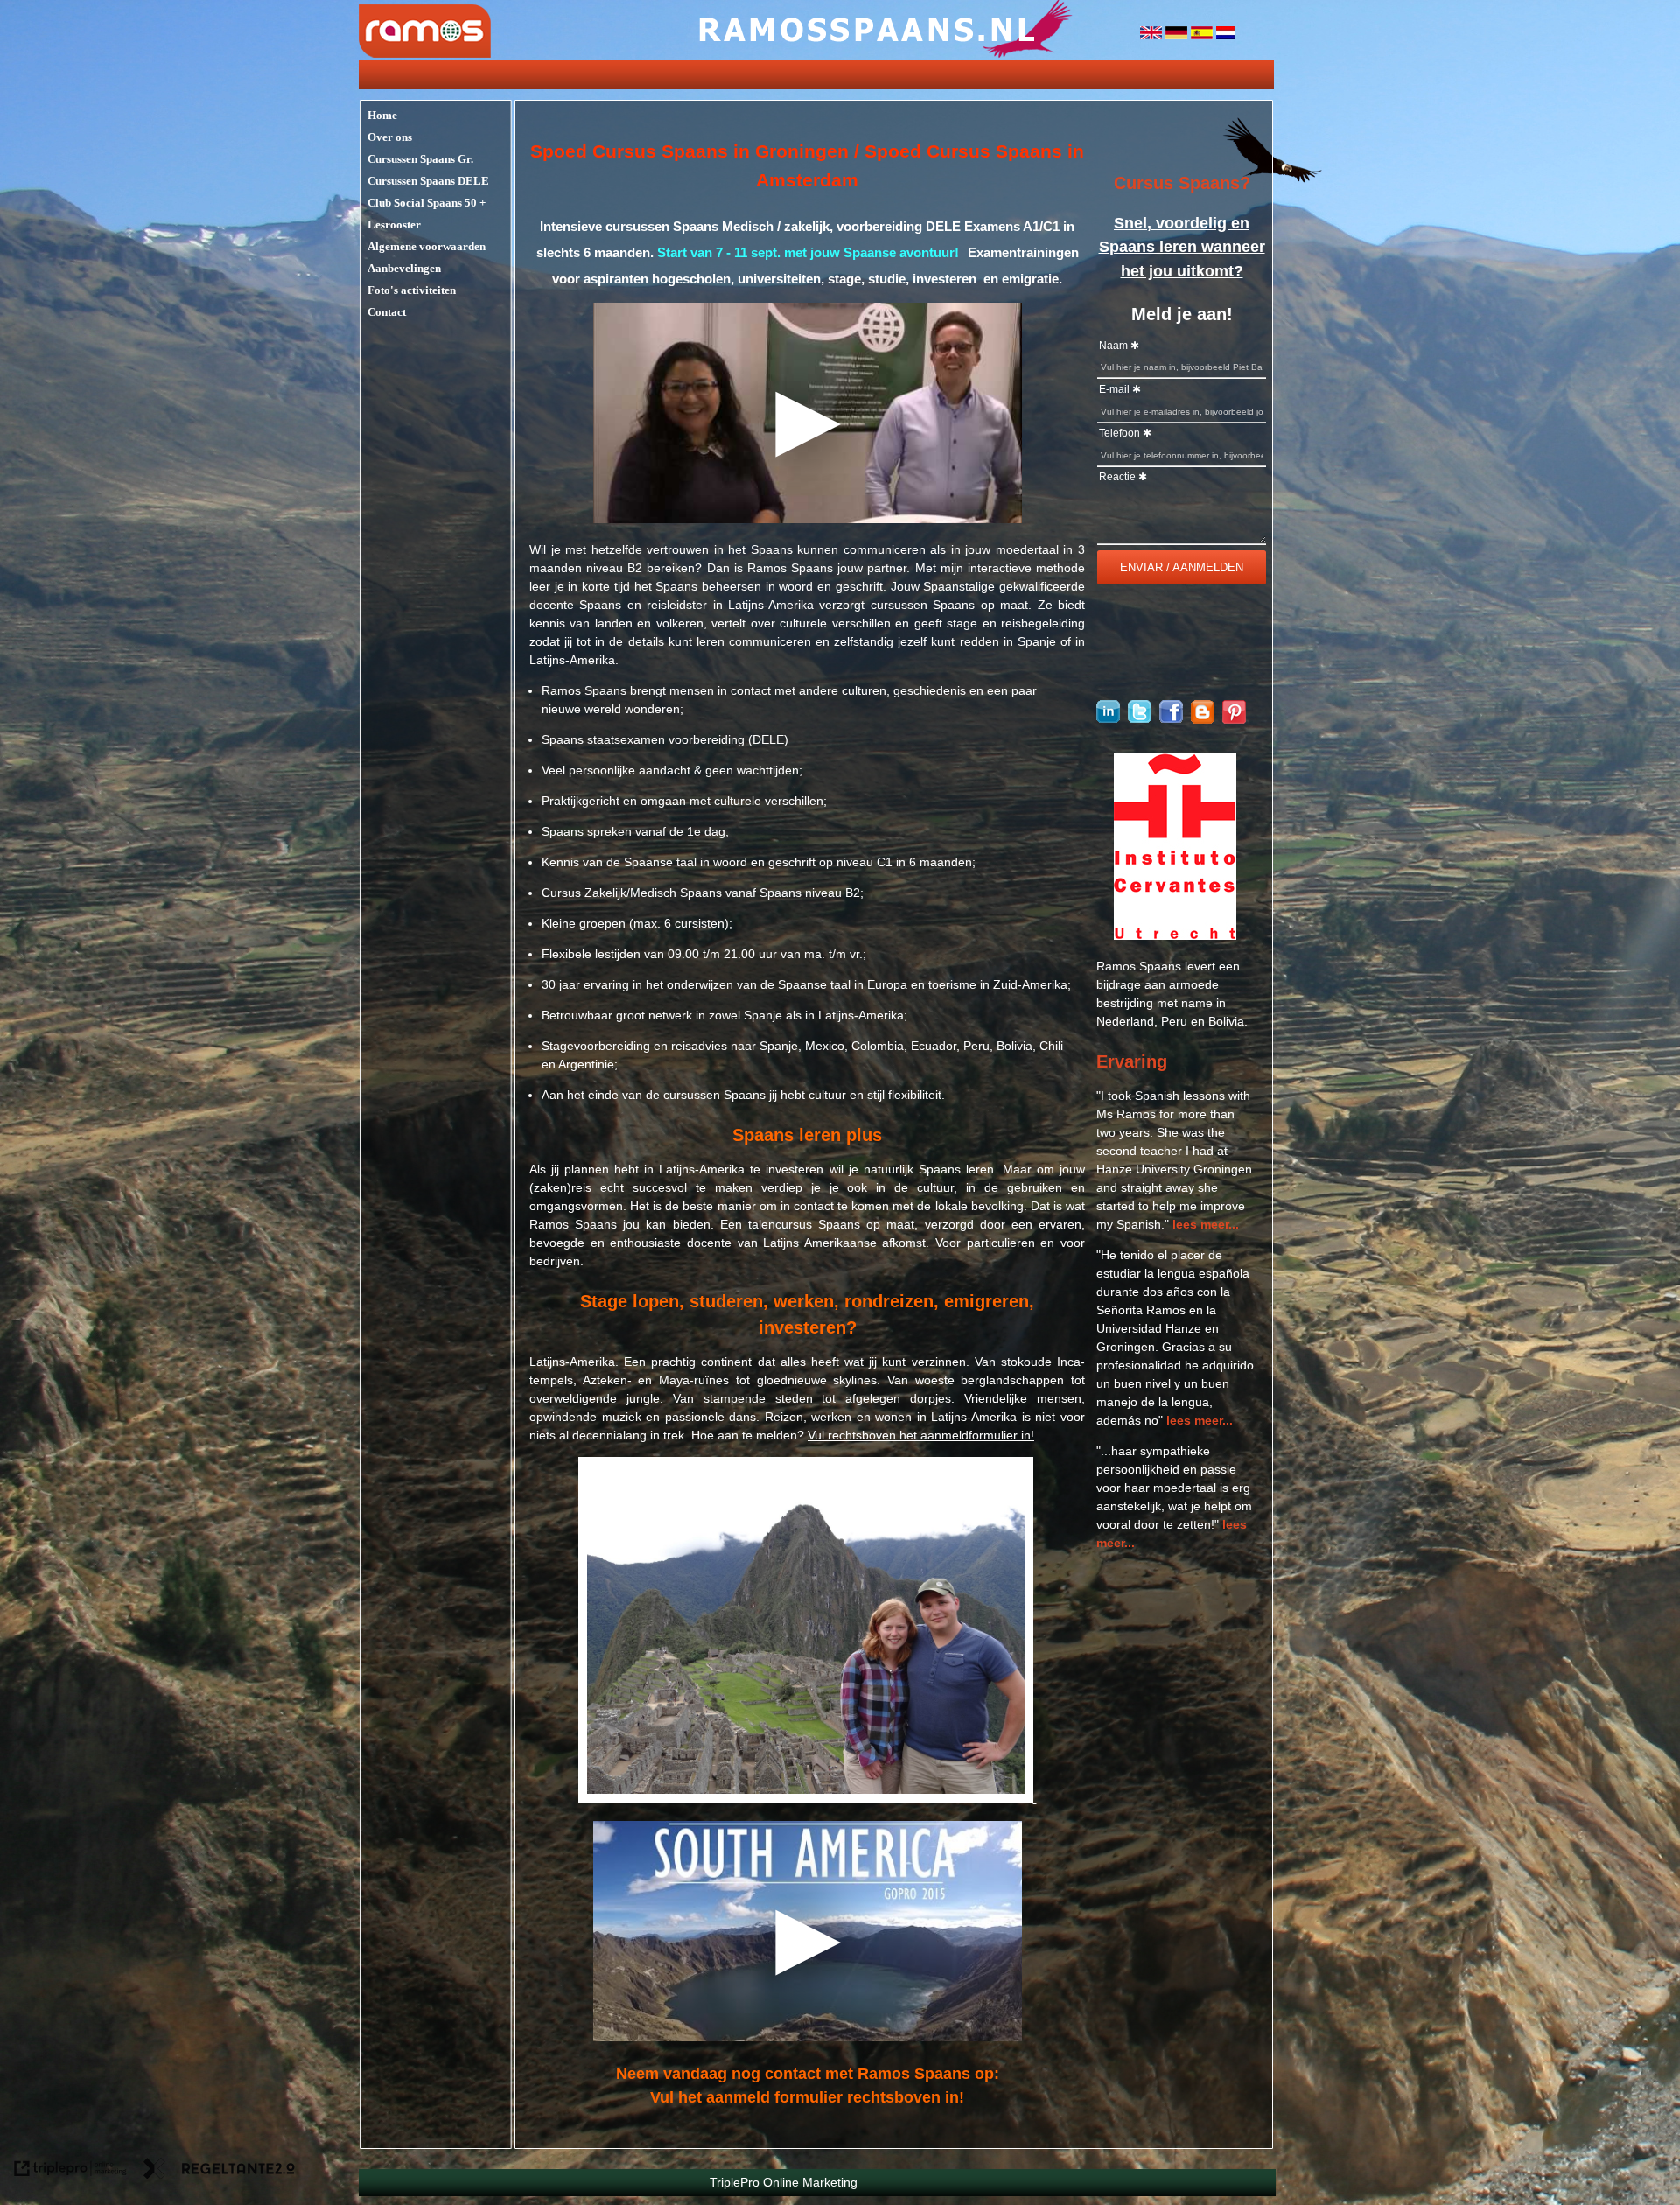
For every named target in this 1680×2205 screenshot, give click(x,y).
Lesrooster (394, 224)
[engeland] (1153, 35)
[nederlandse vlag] (1226, 35)
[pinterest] (1234, 719)
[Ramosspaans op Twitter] (1140, 718)
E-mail (1114, 389)
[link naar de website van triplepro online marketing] (70, 2171)
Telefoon (1120, 433)
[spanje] (1204, 35)
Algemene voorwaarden (427, 246)
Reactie (1117, 477)
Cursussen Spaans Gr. (420, 159)
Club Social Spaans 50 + (427, 203)
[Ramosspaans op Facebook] (1171, 718)
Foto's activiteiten (412, 290)
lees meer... (1206, 1224)
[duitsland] (1178, 35)
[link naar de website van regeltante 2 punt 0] (219, 2171)
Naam (1113, 346)
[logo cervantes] (1175, 935)
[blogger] (1203, 719)
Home (382, 115)
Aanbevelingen (404, 268)
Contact (387, 312)
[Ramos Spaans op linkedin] (1108, 718)
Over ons (390, 137)
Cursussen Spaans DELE (428, 181)
